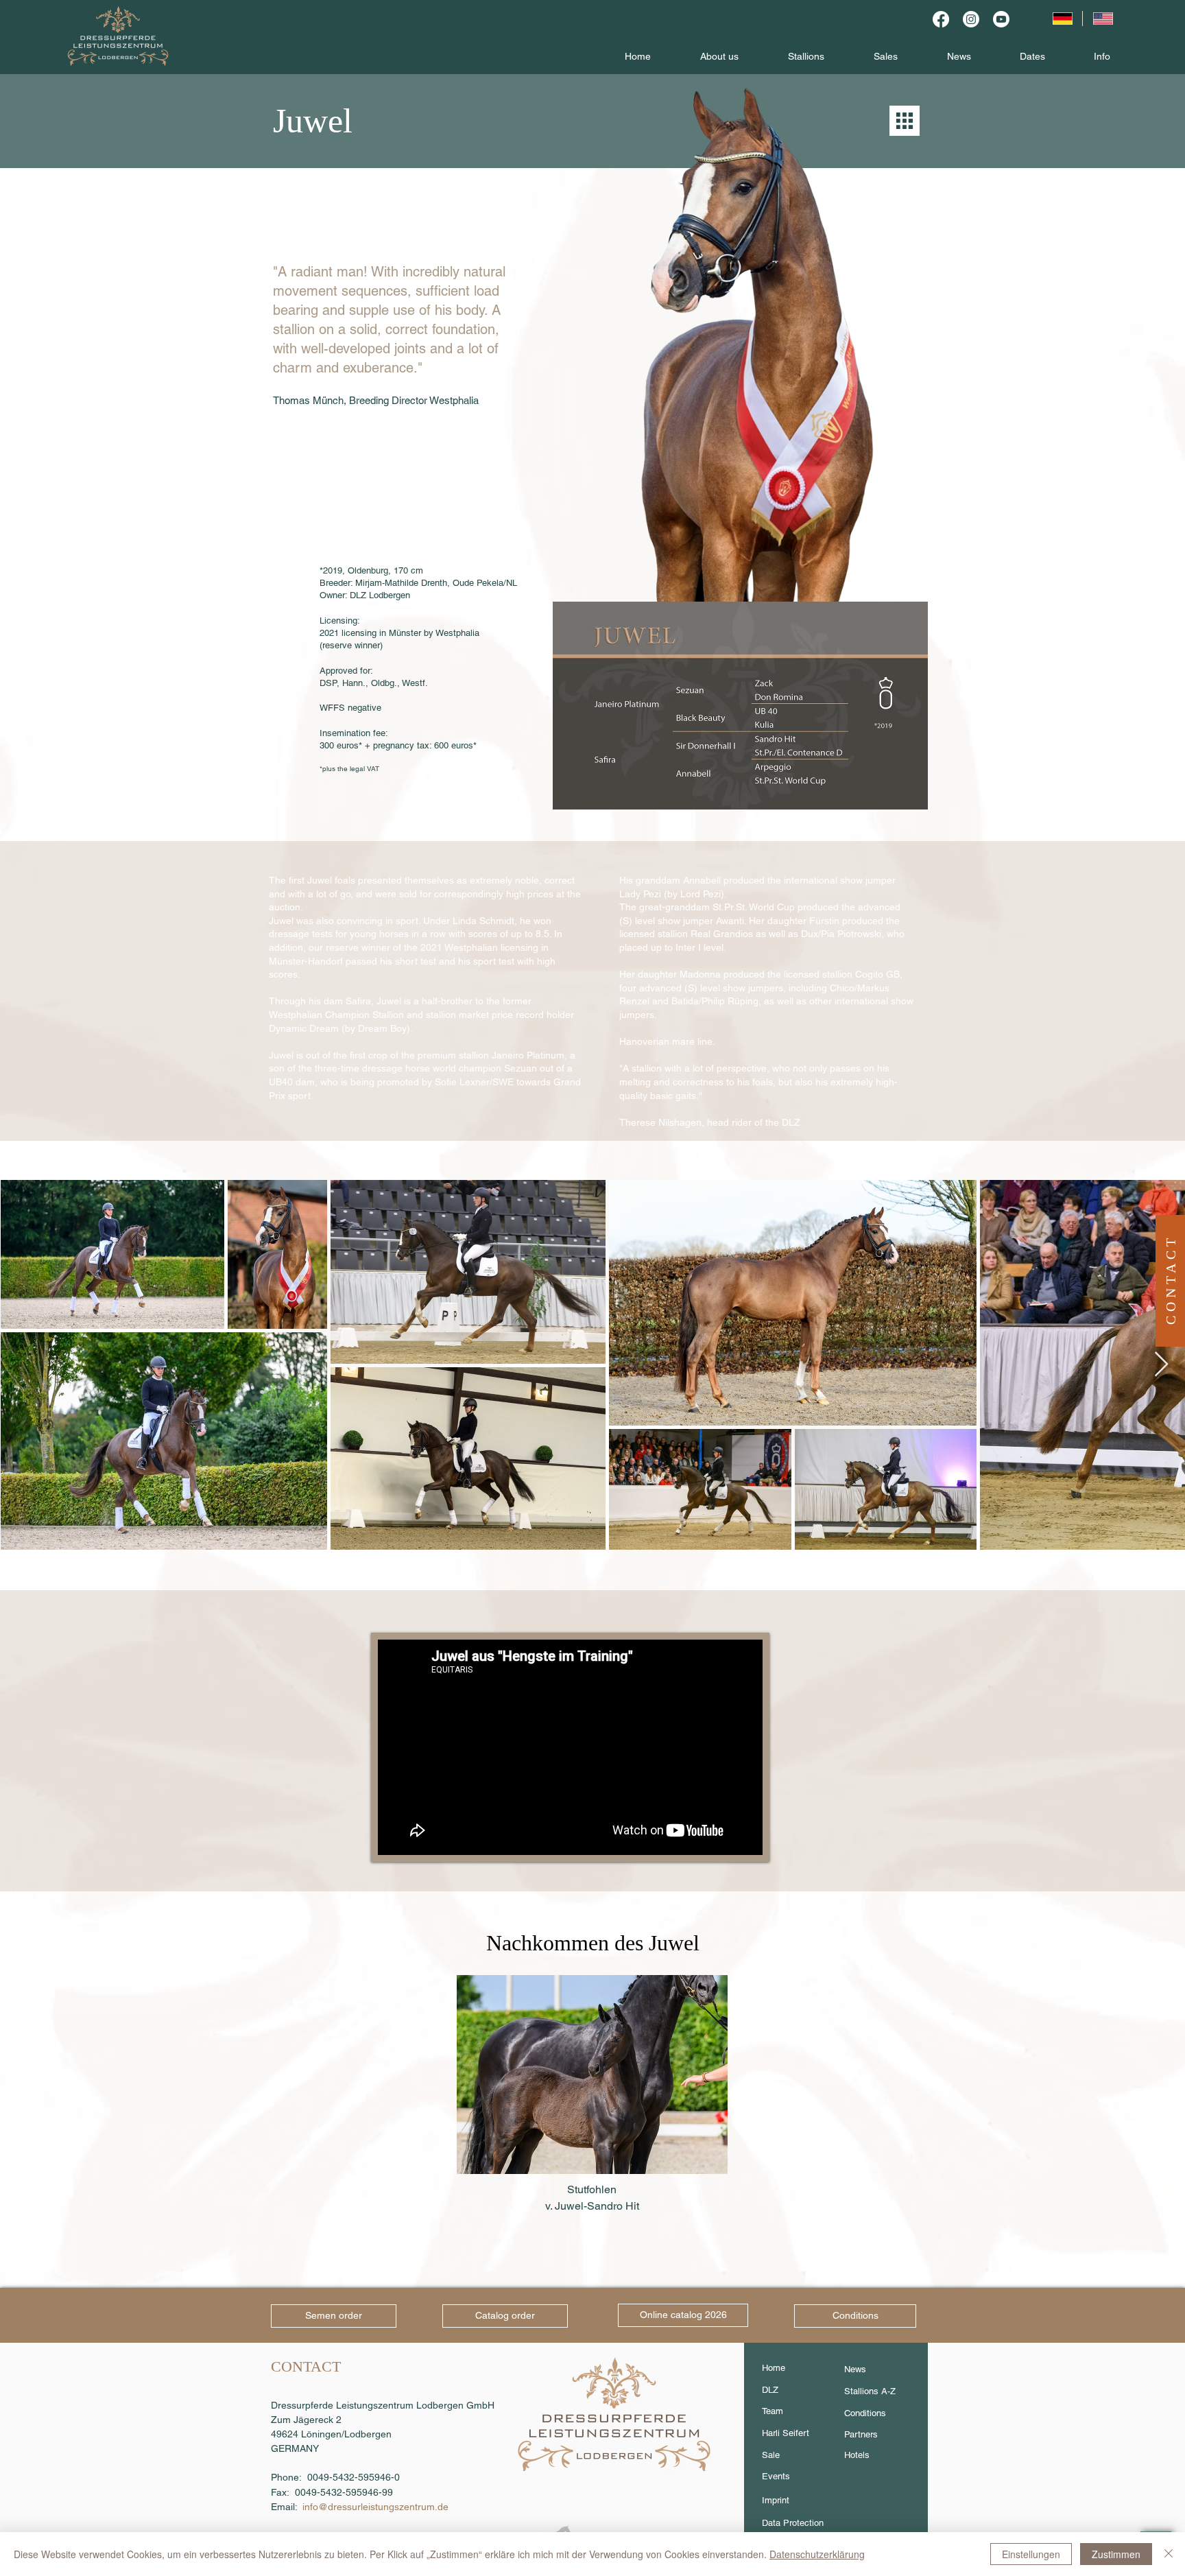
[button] (1171, 1279)
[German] (1062, 19)
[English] (1103, 19)
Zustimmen (1116, 2554)
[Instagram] (971, 19)
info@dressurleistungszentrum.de (375, 2507)
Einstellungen (1031, 2554)
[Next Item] (1161, 1365)
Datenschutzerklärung (817, 2554)
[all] (905, 121)
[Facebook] (941, 19)
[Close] (1169, 2554)
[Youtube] (1001, 19)
